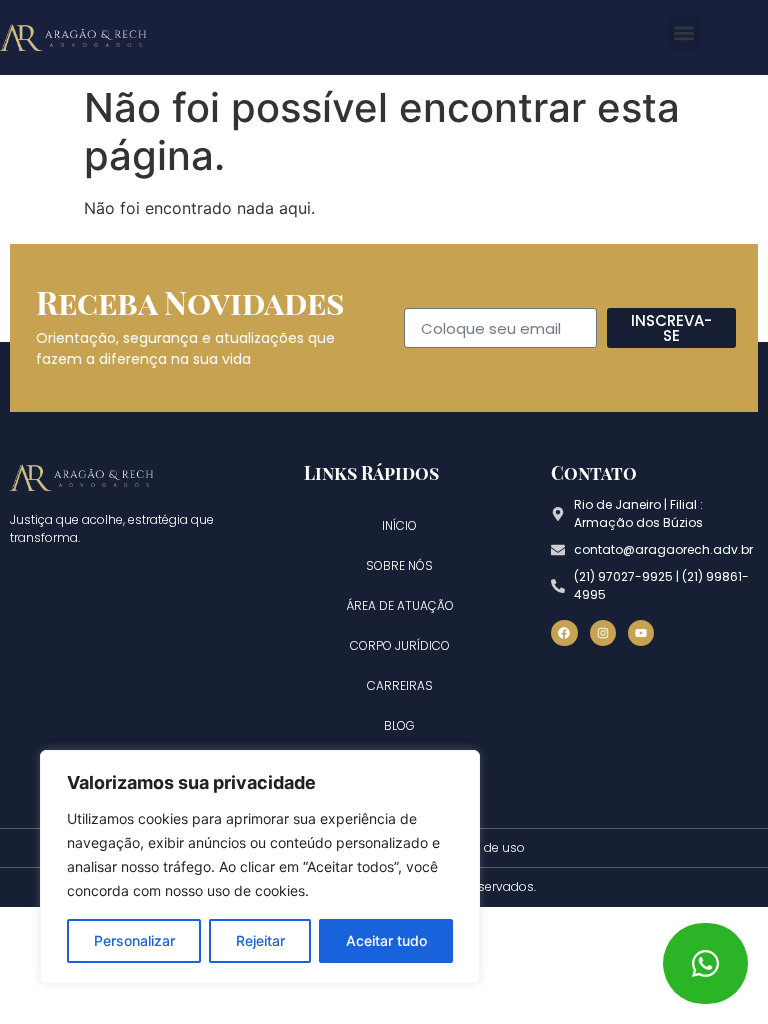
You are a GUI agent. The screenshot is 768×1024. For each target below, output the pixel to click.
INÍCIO (399, 525)
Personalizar (134, 940)
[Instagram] (603, 633)
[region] (260, 867)
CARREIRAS (400, 685)
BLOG (399, 725)
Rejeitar (260, 940)
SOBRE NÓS (399, 565)
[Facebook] (564, 633)
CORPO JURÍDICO (400, 645)
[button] (684, 32)
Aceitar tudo (386, 940)
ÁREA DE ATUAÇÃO (400, 605)
